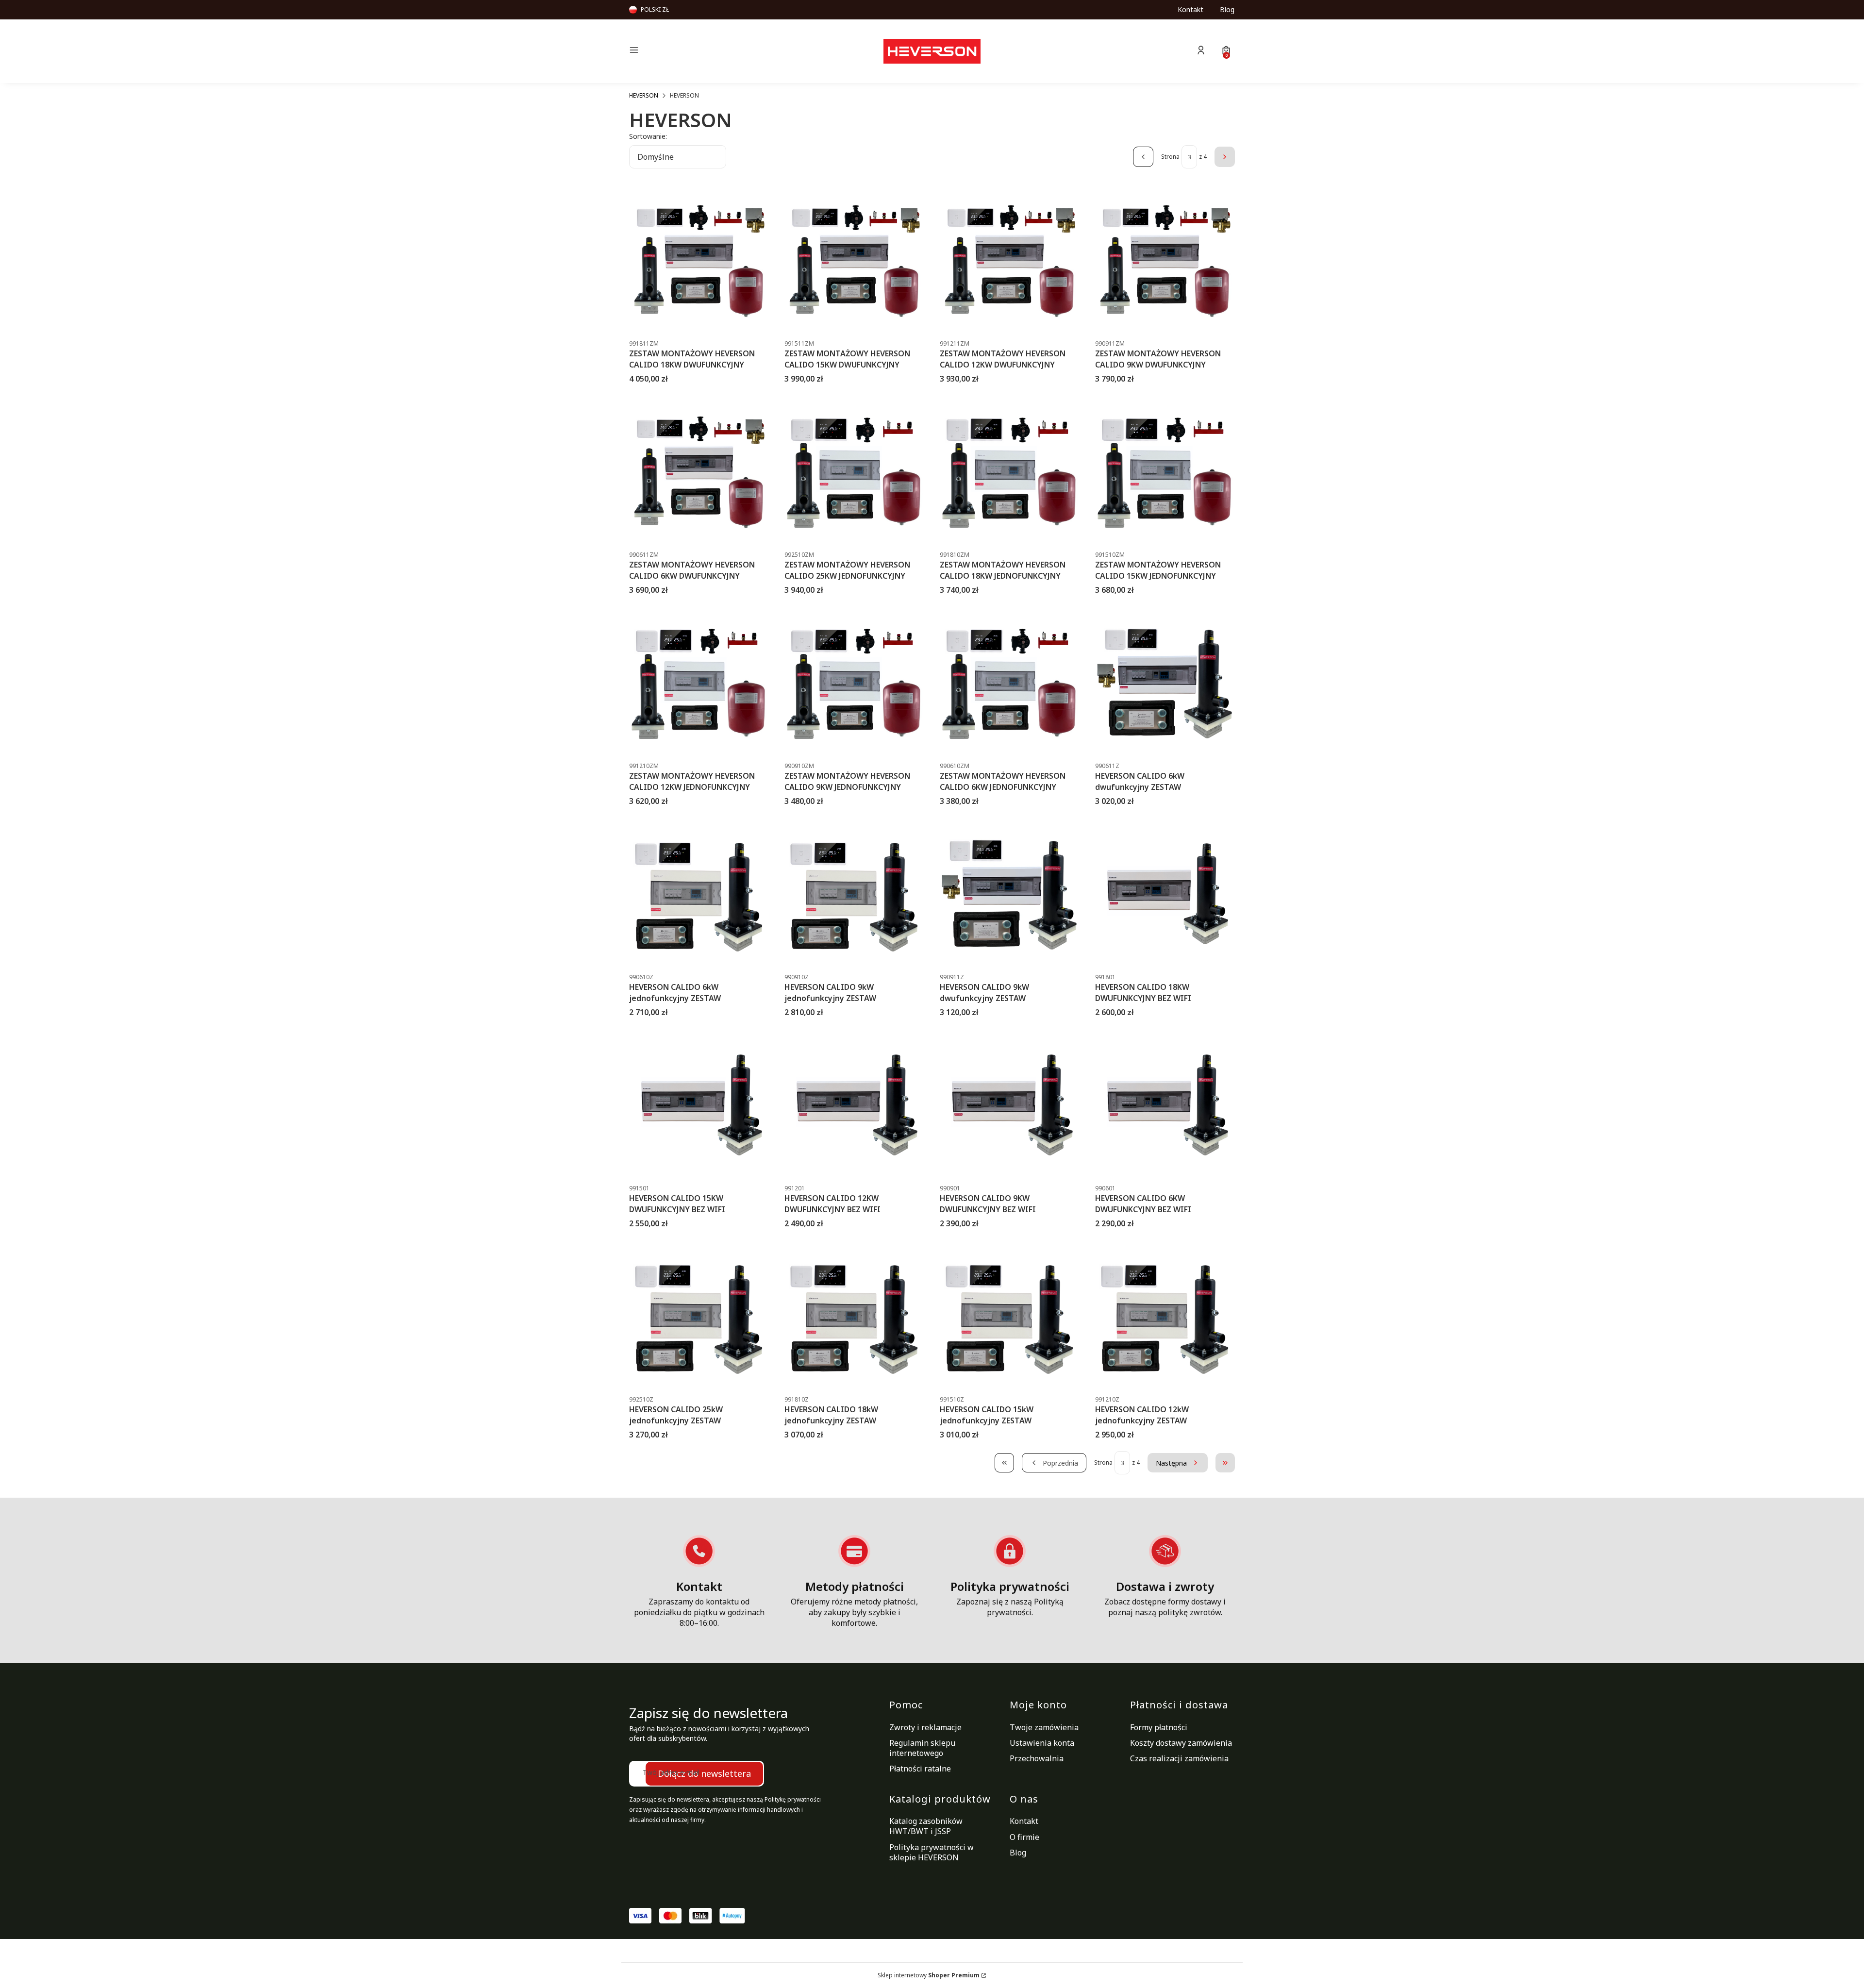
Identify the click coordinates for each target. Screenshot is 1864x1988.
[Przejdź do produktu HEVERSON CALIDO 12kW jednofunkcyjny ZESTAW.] (1165, 1317)
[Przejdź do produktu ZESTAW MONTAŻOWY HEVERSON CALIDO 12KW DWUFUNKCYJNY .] (1010, 261)
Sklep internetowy (929, 1975)
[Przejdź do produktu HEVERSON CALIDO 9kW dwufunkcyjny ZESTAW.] (1010, 894)
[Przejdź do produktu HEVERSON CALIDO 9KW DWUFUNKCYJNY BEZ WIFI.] (1010, 1105)
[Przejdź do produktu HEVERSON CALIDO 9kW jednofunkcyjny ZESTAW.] (854, 894)
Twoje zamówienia (1044, 1727)
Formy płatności (1159, 1727)
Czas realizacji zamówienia (1179, 1758)
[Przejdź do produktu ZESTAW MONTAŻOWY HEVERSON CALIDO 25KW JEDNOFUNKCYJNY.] (854, 472)
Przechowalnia (1037, 1758)
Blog (1227, 9)
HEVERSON (644, 95)
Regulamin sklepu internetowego (922, 1748)
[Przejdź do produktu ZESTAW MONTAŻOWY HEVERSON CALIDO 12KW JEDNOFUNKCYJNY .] (699, 683)
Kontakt (1190, 9)
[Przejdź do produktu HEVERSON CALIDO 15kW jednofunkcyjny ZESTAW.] (1010, 1317)
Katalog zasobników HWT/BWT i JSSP (926, 1826)
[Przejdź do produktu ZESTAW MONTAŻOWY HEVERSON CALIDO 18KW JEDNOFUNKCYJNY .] (1010, 472)
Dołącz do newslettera (704, 1773)
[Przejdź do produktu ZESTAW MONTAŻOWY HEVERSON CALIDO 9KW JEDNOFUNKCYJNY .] (854, 683)
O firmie (1024, 1837)
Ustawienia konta (1042, 1743)
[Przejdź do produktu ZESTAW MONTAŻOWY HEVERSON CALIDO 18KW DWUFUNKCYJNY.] (699, 261)
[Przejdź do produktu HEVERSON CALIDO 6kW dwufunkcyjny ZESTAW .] (1165, 683)
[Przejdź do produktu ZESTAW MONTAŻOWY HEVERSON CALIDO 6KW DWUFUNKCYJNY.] (699, 472)
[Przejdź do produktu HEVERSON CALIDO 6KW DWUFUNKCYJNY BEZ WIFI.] (1165, 1105)
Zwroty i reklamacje (925, 1727)
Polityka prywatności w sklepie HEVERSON (932, 1852)
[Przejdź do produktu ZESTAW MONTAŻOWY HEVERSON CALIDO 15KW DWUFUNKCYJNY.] (854, 261)
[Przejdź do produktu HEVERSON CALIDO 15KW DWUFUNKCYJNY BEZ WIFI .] (699, 1105)
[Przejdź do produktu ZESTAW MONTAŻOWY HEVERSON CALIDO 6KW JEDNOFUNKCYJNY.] (1010, 683)
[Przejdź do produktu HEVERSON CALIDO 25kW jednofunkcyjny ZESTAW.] (699, 1317)
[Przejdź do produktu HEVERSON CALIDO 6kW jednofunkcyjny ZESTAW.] (699, 894)
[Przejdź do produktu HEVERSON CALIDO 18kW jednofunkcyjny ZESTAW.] (854, 1317)
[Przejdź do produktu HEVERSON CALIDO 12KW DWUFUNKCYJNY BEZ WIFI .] (854, 1105)
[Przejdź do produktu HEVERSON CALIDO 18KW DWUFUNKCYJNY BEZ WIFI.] (1165, 894)
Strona (1170, 157)
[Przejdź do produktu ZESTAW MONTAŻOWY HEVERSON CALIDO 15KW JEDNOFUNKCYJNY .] (1165, 472)
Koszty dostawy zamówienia (1181, 1743)
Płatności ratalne (920, 1769)
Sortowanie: (648, 136)
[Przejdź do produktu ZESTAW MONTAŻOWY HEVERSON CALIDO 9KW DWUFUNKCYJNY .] (1165, 261)
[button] (701, 51)
